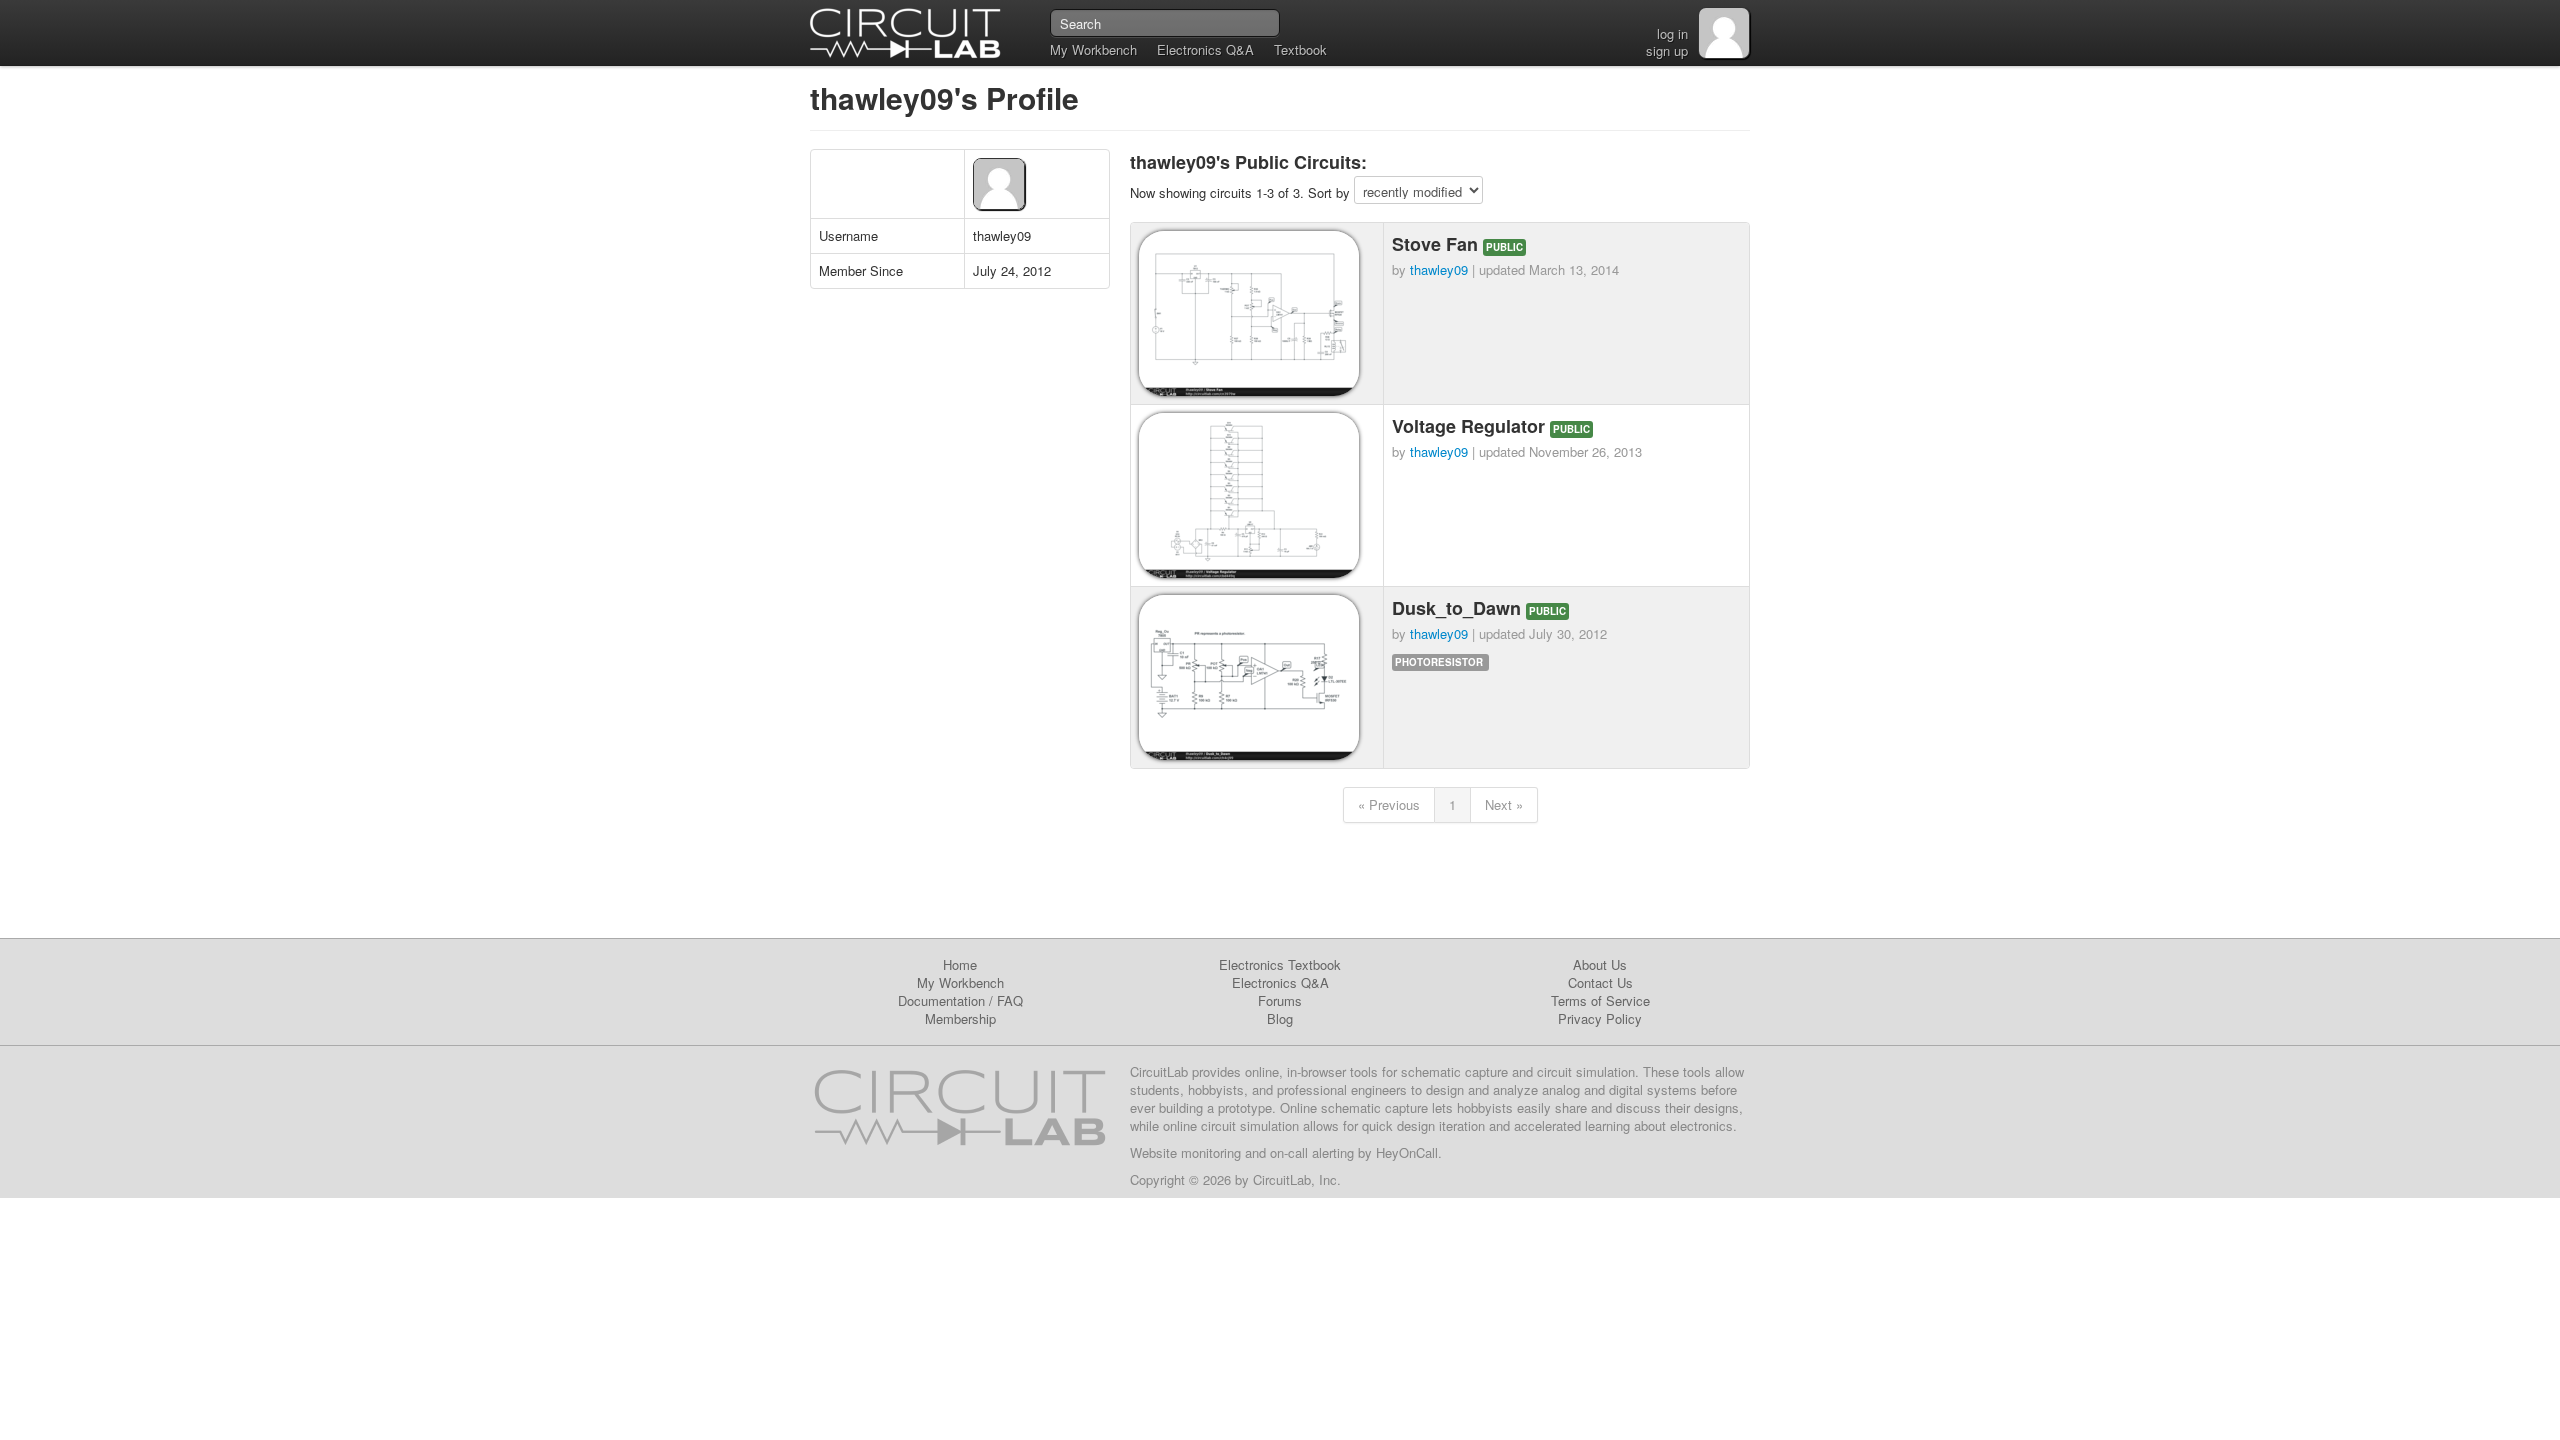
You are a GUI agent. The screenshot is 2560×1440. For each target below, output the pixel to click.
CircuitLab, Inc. (1297, 1179)
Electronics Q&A (1205, 49)
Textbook (1300, 49)
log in (1672, 33)
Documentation (941, 1000)
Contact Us (1600, 982)
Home (960, 964)
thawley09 (1439, 269)
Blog (1280, 1018)
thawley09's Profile (944, 97)
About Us (1600, 964)
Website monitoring (1185, 1152)
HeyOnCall (1407, 1152)
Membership (960, 1018)
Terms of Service (1600, 1000)
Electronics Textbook (1280, 964)
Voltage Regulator (1471, 426)
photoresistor (1439, 662)
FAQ (1010, 1000)
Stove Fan (1437, 244)
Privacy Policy (1600, 1018)
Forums (1280, 1000)
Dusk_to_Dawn (1459, 608)
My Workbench (1093, 49)
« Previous (1389, 804)
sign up (1667, 50)
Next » (1504, 804)
